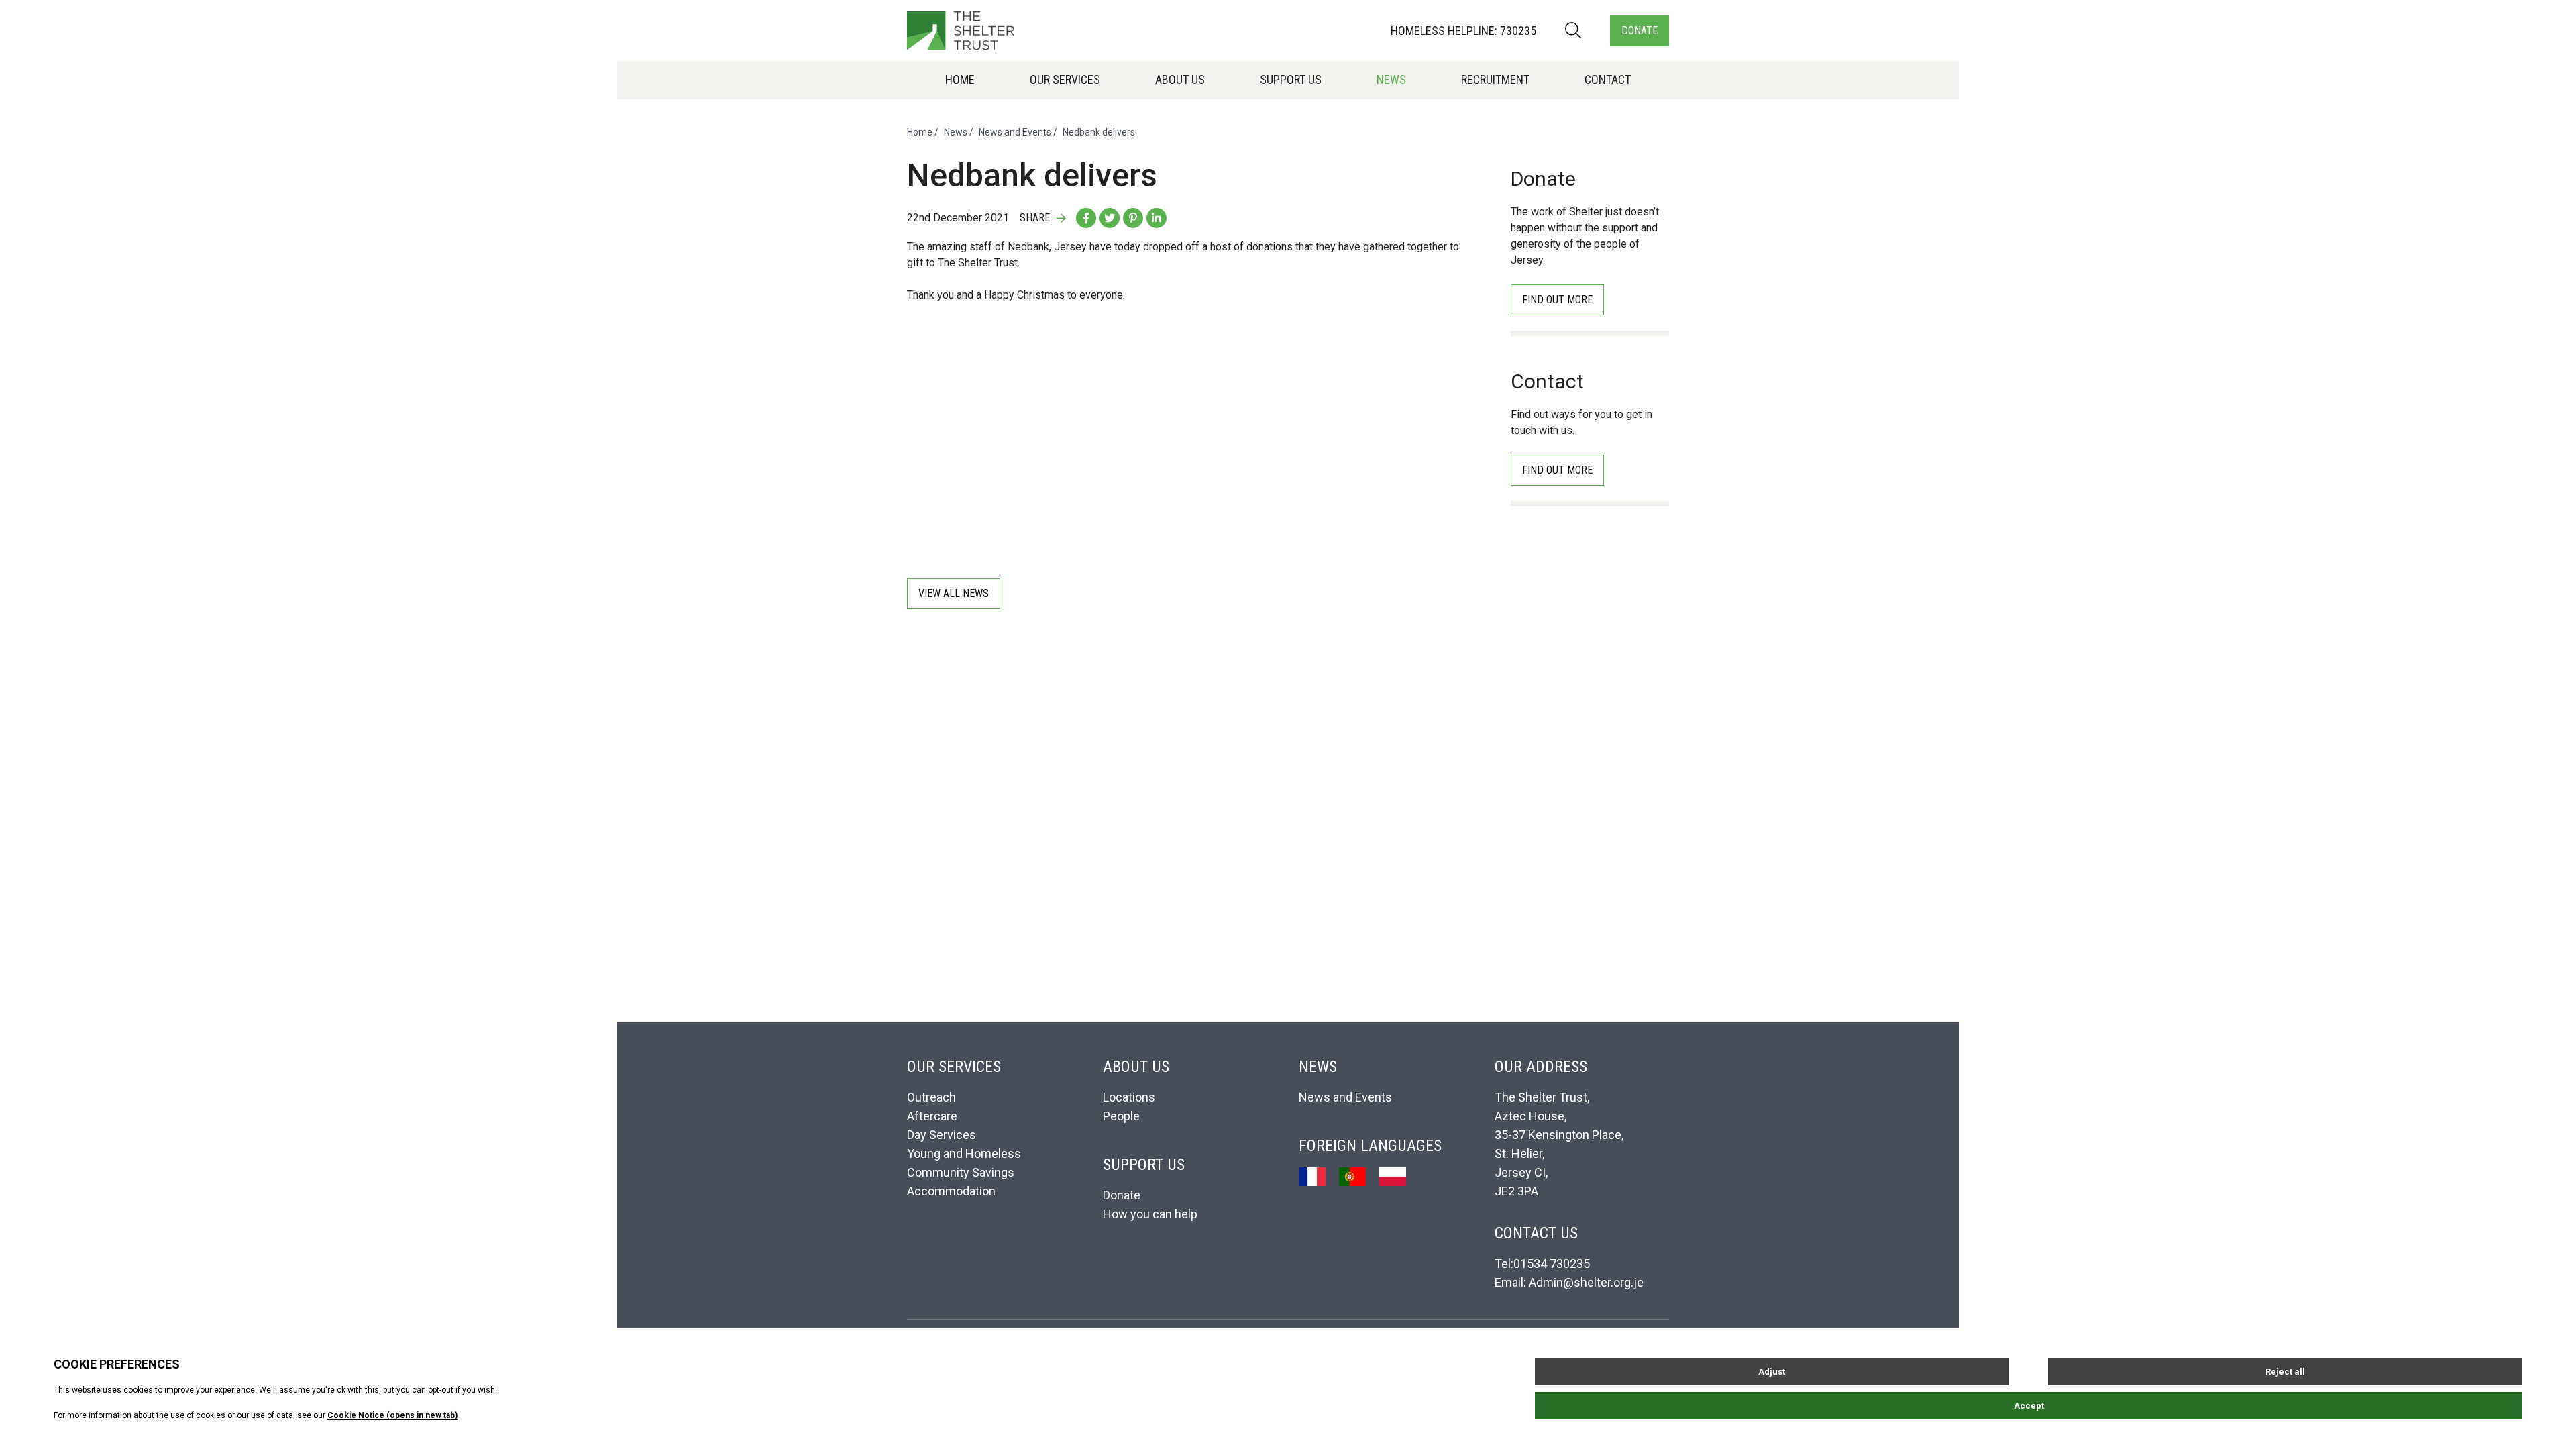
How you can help (1150, 1214)
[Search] (1573, 31)
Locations (1129, 1097)
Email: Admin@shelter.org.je (1569, 1282)
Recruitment (1495, 79)
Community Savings (961, 1172)
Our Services (1065, 79)
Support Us (1291, 79)
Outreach (931, 1097)
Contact (1608, 79)
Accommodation (951, 1191)
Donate (1640, 31)
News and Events (1015, 132)
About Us (1180, 79)
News (1391, 79)
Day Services (942, 1135)
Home (960, 79)
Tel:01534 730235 (1542, 1264)
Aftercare (932, 1116)
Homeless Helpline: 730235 (1463, 31)
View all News (954, 593)
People (1121, 1116)
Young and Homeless (964, 1153)
